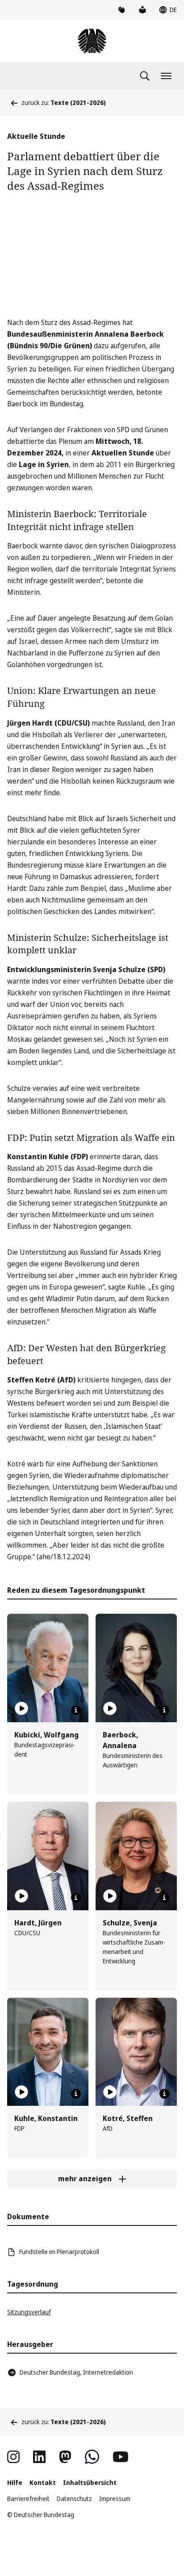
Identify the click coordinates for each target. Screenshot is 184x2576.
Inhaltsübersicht (90, 2482)
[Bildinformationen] (76, 1710)
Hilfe (15, 2482)
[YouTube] (121, 2457)
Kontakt (43, 2482)
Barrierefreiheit (28, 2499)
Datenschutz (74, 2499)
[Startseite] (92, 41)
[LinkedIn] (39, 2457)
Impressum (115, 2499)
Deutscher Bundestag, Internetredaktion (76, 2372)
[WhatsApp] (92, 2457)
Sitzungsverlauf (29, 2312)
